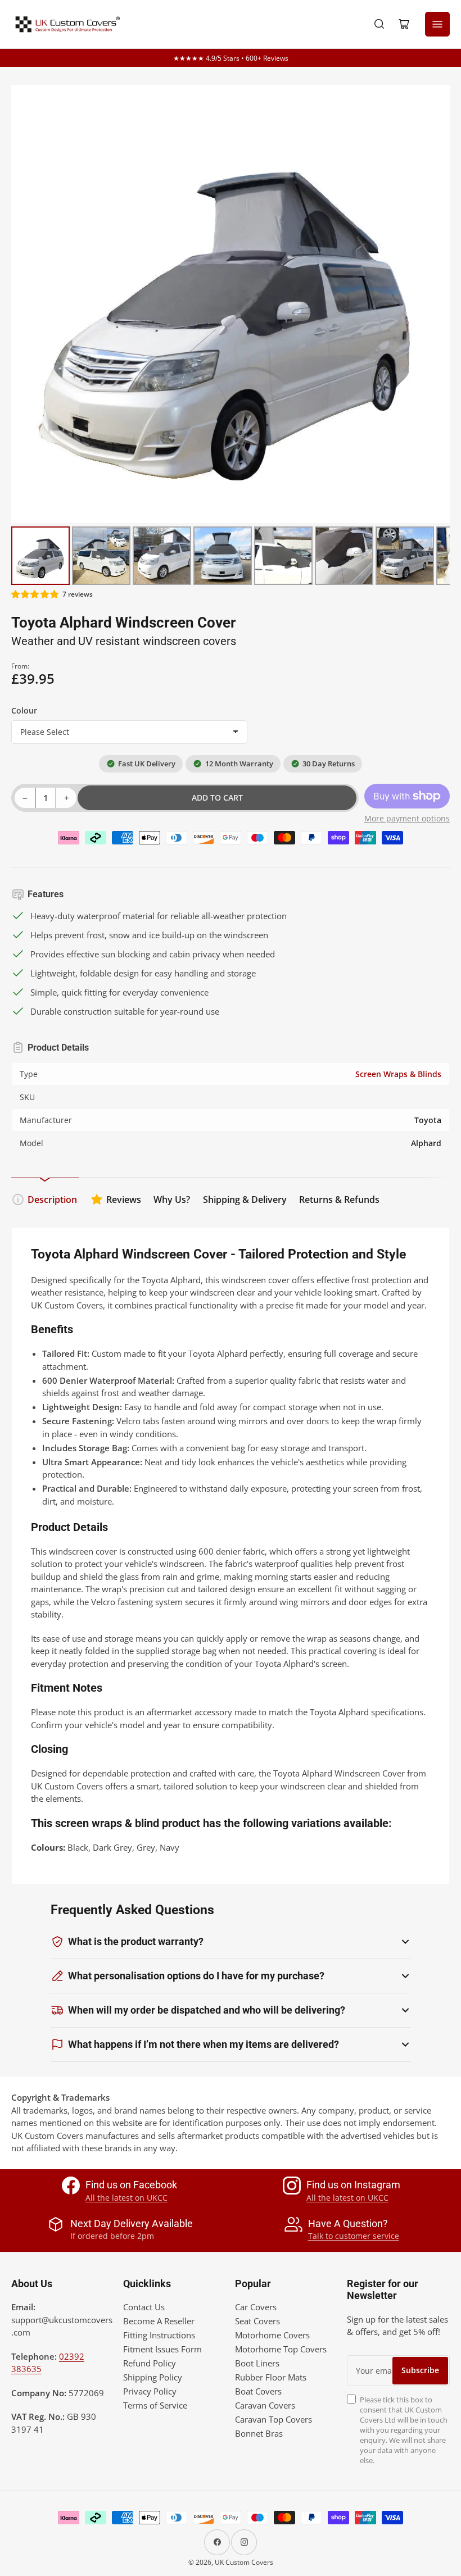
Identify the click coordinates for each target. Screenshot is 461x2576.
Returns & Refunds (339, 1200)
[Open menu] (437, 24)
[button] (35, 594)
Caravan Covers (265, 2405)
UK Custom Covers (244, 2562)
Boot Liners (257, 2363)
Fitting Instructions (159, 2335)
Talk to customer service (354, 2236)
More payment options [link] (407, 818)
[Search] (379, 24)
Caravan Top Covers (274, 2419)
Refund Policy (150, 2363)
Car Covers (256, 2307)
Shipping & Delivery (245, 1200)
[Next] (433, 304)
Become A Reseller (159, 2321)
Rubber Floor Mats (271, 2377)
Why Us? (172, 1200)
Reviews (124, 1200)
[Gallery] (231, 337)
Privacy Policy (150, 2391)
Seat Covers (257, 2321)
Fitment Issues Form (162, 2349)
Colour (24, 710)
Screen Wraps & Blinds (398, 1074)
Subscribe (420, 2370)
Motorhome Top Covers (281, 2349)
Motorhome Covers (272, 2335)
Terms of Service (155, 2405)
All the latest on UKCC (126, 2198)
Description (52, 1200)
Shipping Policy (153, 2377)
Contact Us (144, 2307)
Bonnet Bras (259, 2433)
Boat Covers (258, 2391)
